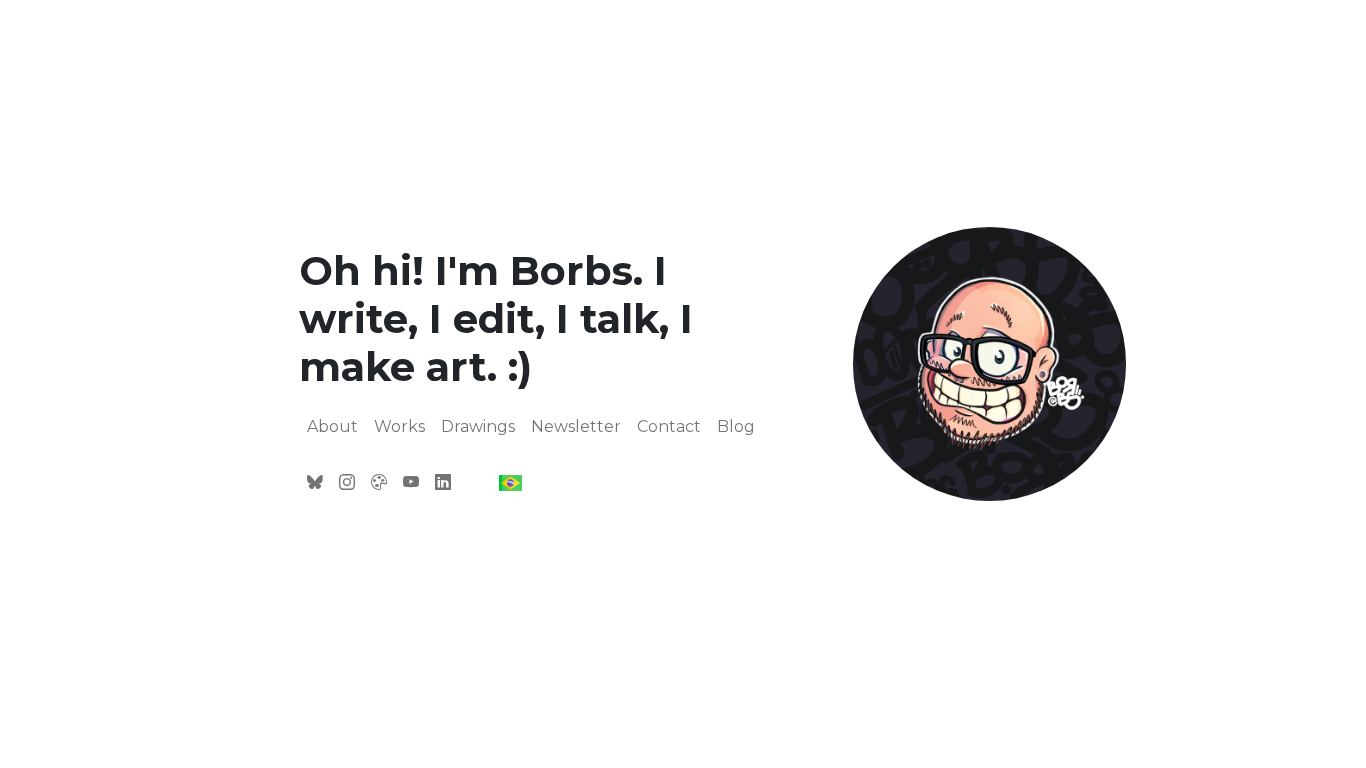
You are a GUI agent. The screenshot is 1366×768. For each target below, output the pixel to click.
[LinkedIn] (443, 483)
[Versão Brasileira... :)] (510, 482)
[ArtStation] (379, 483)
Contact (669, 426)
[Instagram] (347, 483)
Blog (736, 426)
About (332, 426)
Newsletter (576, 426)
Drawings (478, 426)
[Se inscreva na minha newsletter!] (315, 483)
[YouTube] (411, 483)
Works (399, 426)
